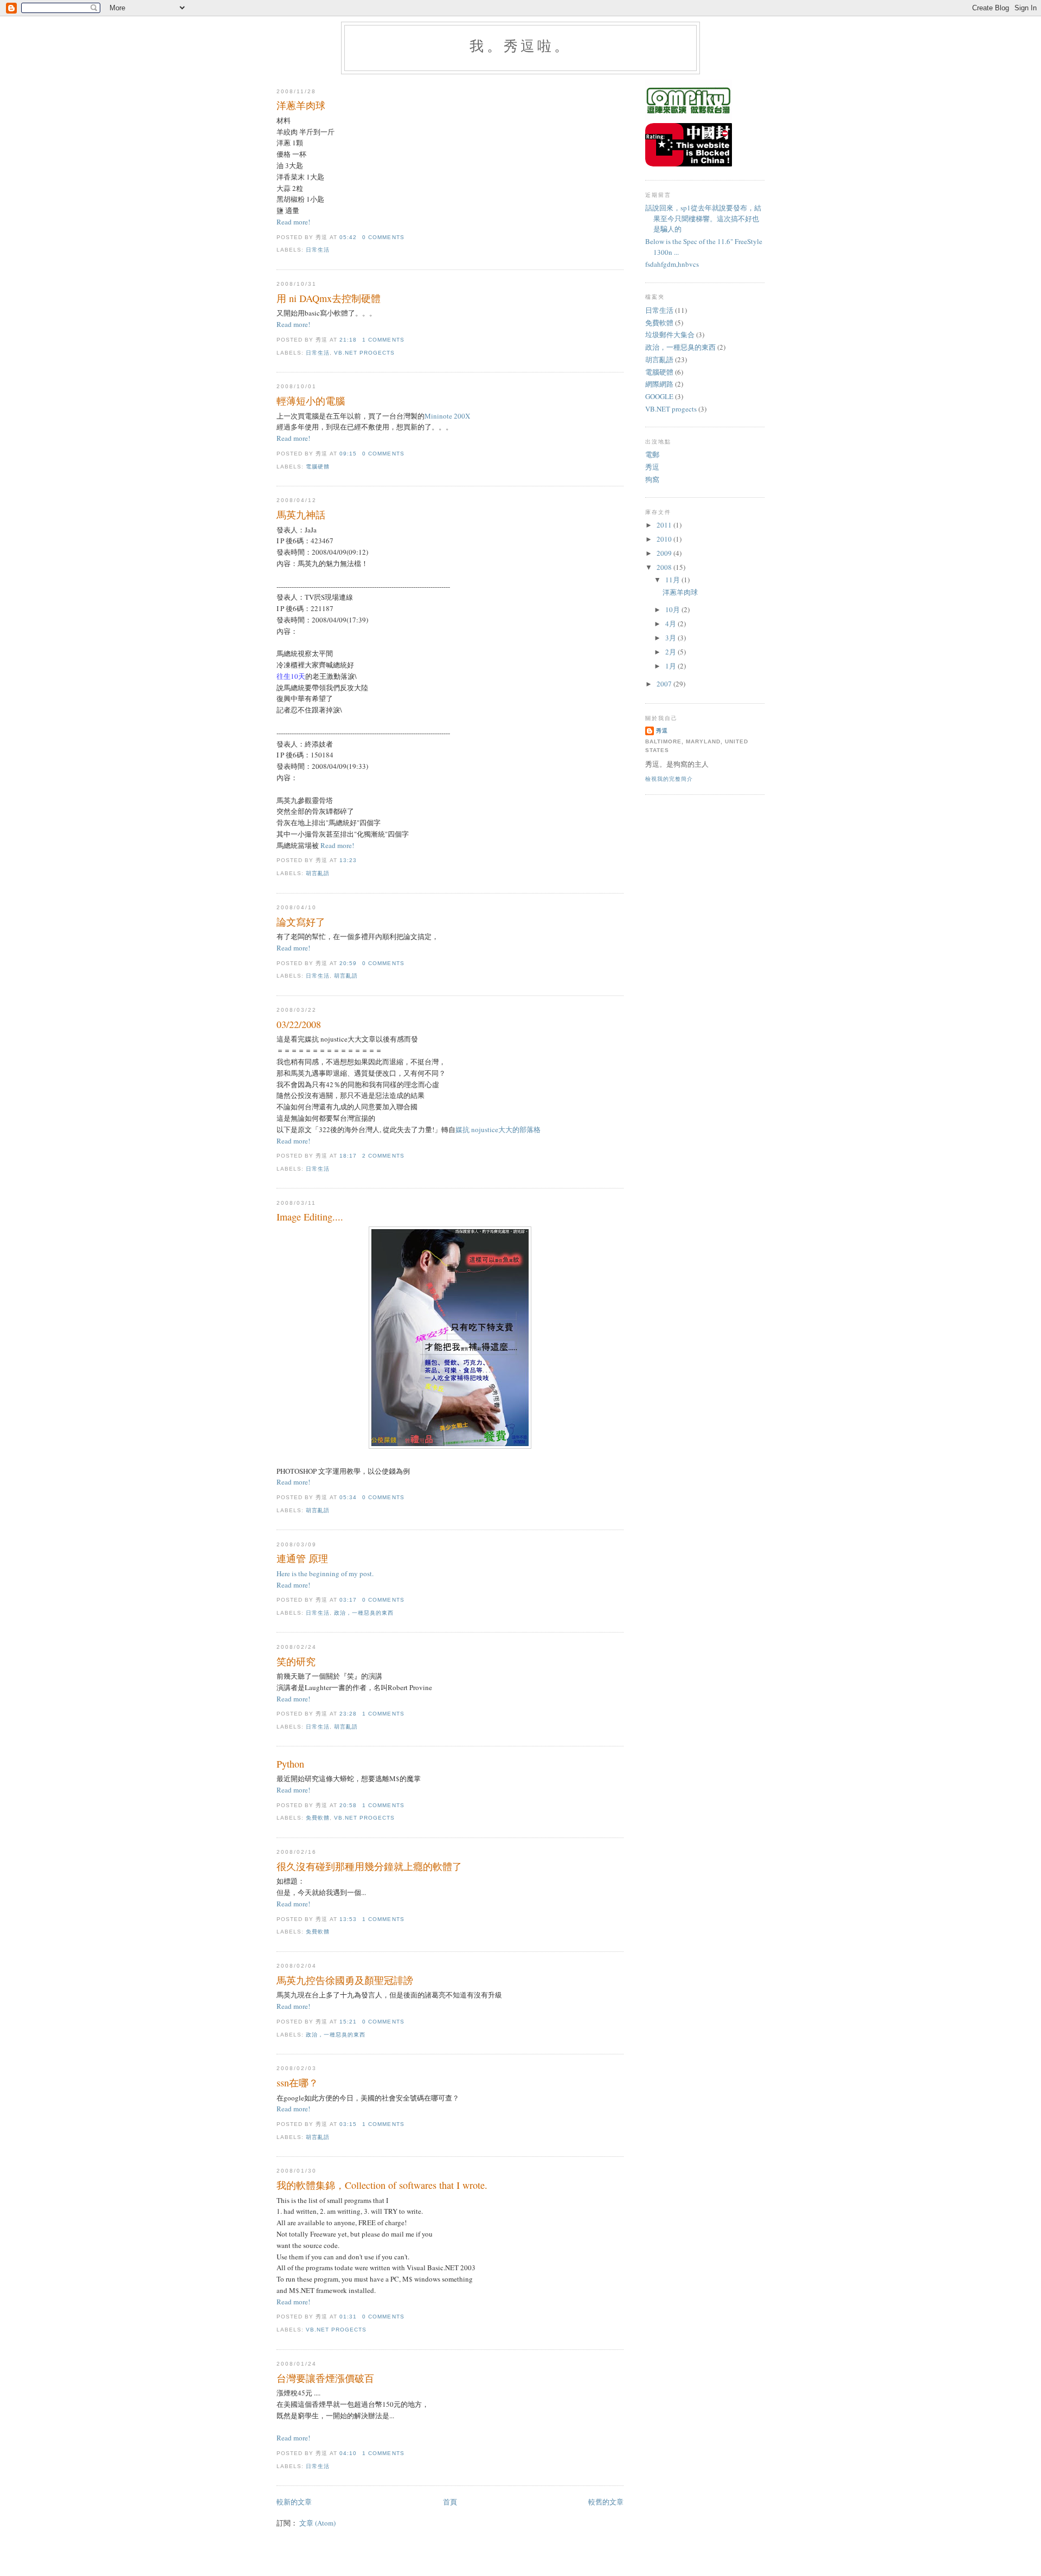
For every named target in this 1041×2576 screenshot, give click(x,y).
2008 (665, 567)
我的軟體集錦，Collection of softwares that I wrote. (382, 2185)
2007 (665, 684)
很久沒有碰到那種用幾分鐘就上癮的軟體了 (369, 1866)
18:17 (348, 1156)
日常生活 (318, 250)
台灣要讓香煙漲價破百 (325, 2378)
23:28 (348, 1714)
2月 (671, 652)
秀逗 (652, 467)
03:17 (348, 1600)
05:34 (348, 1497)
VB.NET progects (364, 353)
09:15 (348, 454)
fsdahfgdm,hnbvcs (672, 264)
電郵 (652, 454)
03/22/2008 (299, 1024)
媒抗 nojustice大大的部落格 (498, 1129)
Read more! (293, 222)
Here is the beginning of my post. (325, 1573)
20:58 (348, 1805)
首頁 (450, 2502)
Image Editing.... (310, 1217)
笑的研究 (296, 1661)
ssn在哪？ (297, 2083)
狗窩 (652, 479)
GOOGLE (659, 396)
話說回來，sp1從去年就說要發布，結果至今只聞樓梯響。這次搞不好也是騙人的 (703, 218)
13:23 (348, 860)
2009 (665, 553)
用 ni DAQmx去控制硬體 (329, 298)
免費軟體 (318, 1818)
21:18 (348, 340)
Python (290, 1764)
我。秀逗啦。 (520, 46)
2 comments (383, 1156)
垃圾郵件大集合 (670, 335)
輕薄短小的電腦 (311, 401)
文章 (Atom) (317, 2523)
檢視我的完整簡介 (669, 779)
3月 (671, 638)
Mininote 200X (447, 416)
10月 (673, 609)
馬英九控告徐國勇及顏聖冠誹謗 (345, 1980)
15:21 (348, 2022)
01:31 (348, 2317)
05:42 (348, 237)
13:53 (348, 1919)
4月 (671, 624)
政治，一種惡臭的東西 (364, 1613)
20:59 (348, 963)
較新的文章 (294, 2502)
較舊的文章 (606, 2502)
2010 (665, 539)
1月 (671, 666)
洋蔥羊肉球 (301, 105)
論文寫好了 (301, 922)
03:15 (348, 2124)
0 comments (383, 237)
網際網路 (659, 384)
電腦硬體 (318, 467)
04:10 (348, 2453)
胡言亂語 (318, 873)
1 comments (383, 340)
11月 (673, 580)
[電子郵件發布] (408, 237)
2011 (665, 525)
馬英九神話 (301, 515)
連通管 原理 (302, 1558)
